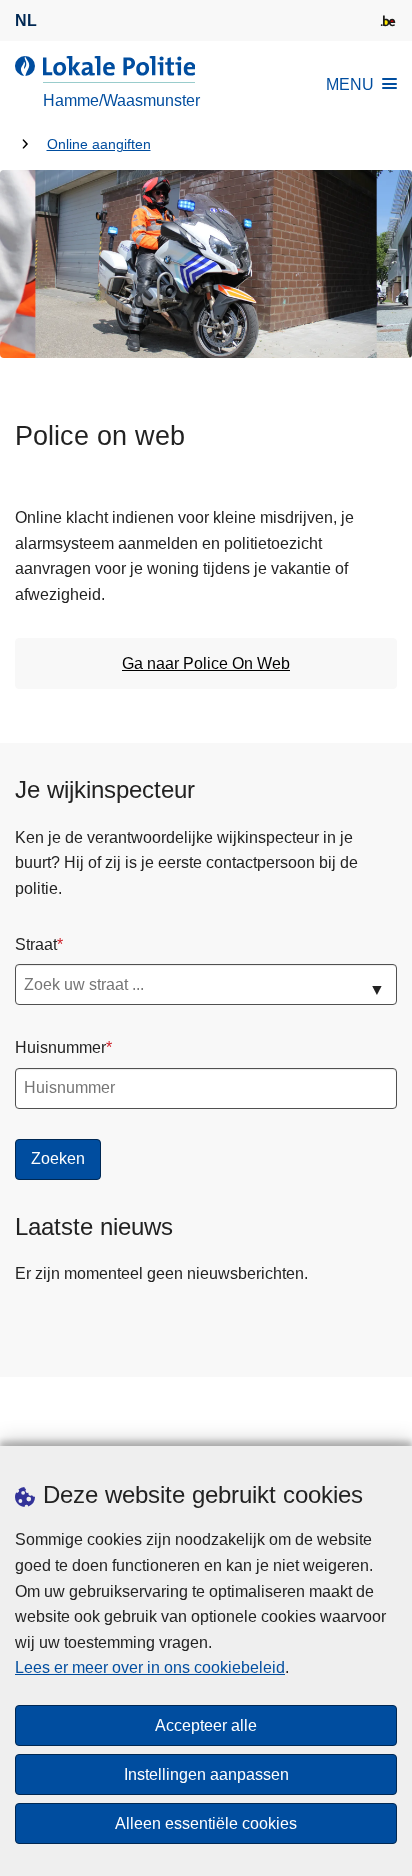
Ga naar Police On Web (206, 663)
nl (26, 20)
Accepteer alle (206, 1725)
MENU (350, 84)
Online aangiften (99, 144)
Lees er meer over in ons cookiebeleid (150, 1667)
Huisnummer (60, 1047)
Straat (36, 944)
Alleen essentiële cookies (206, 1823)
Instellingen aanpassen (206, 1774)
